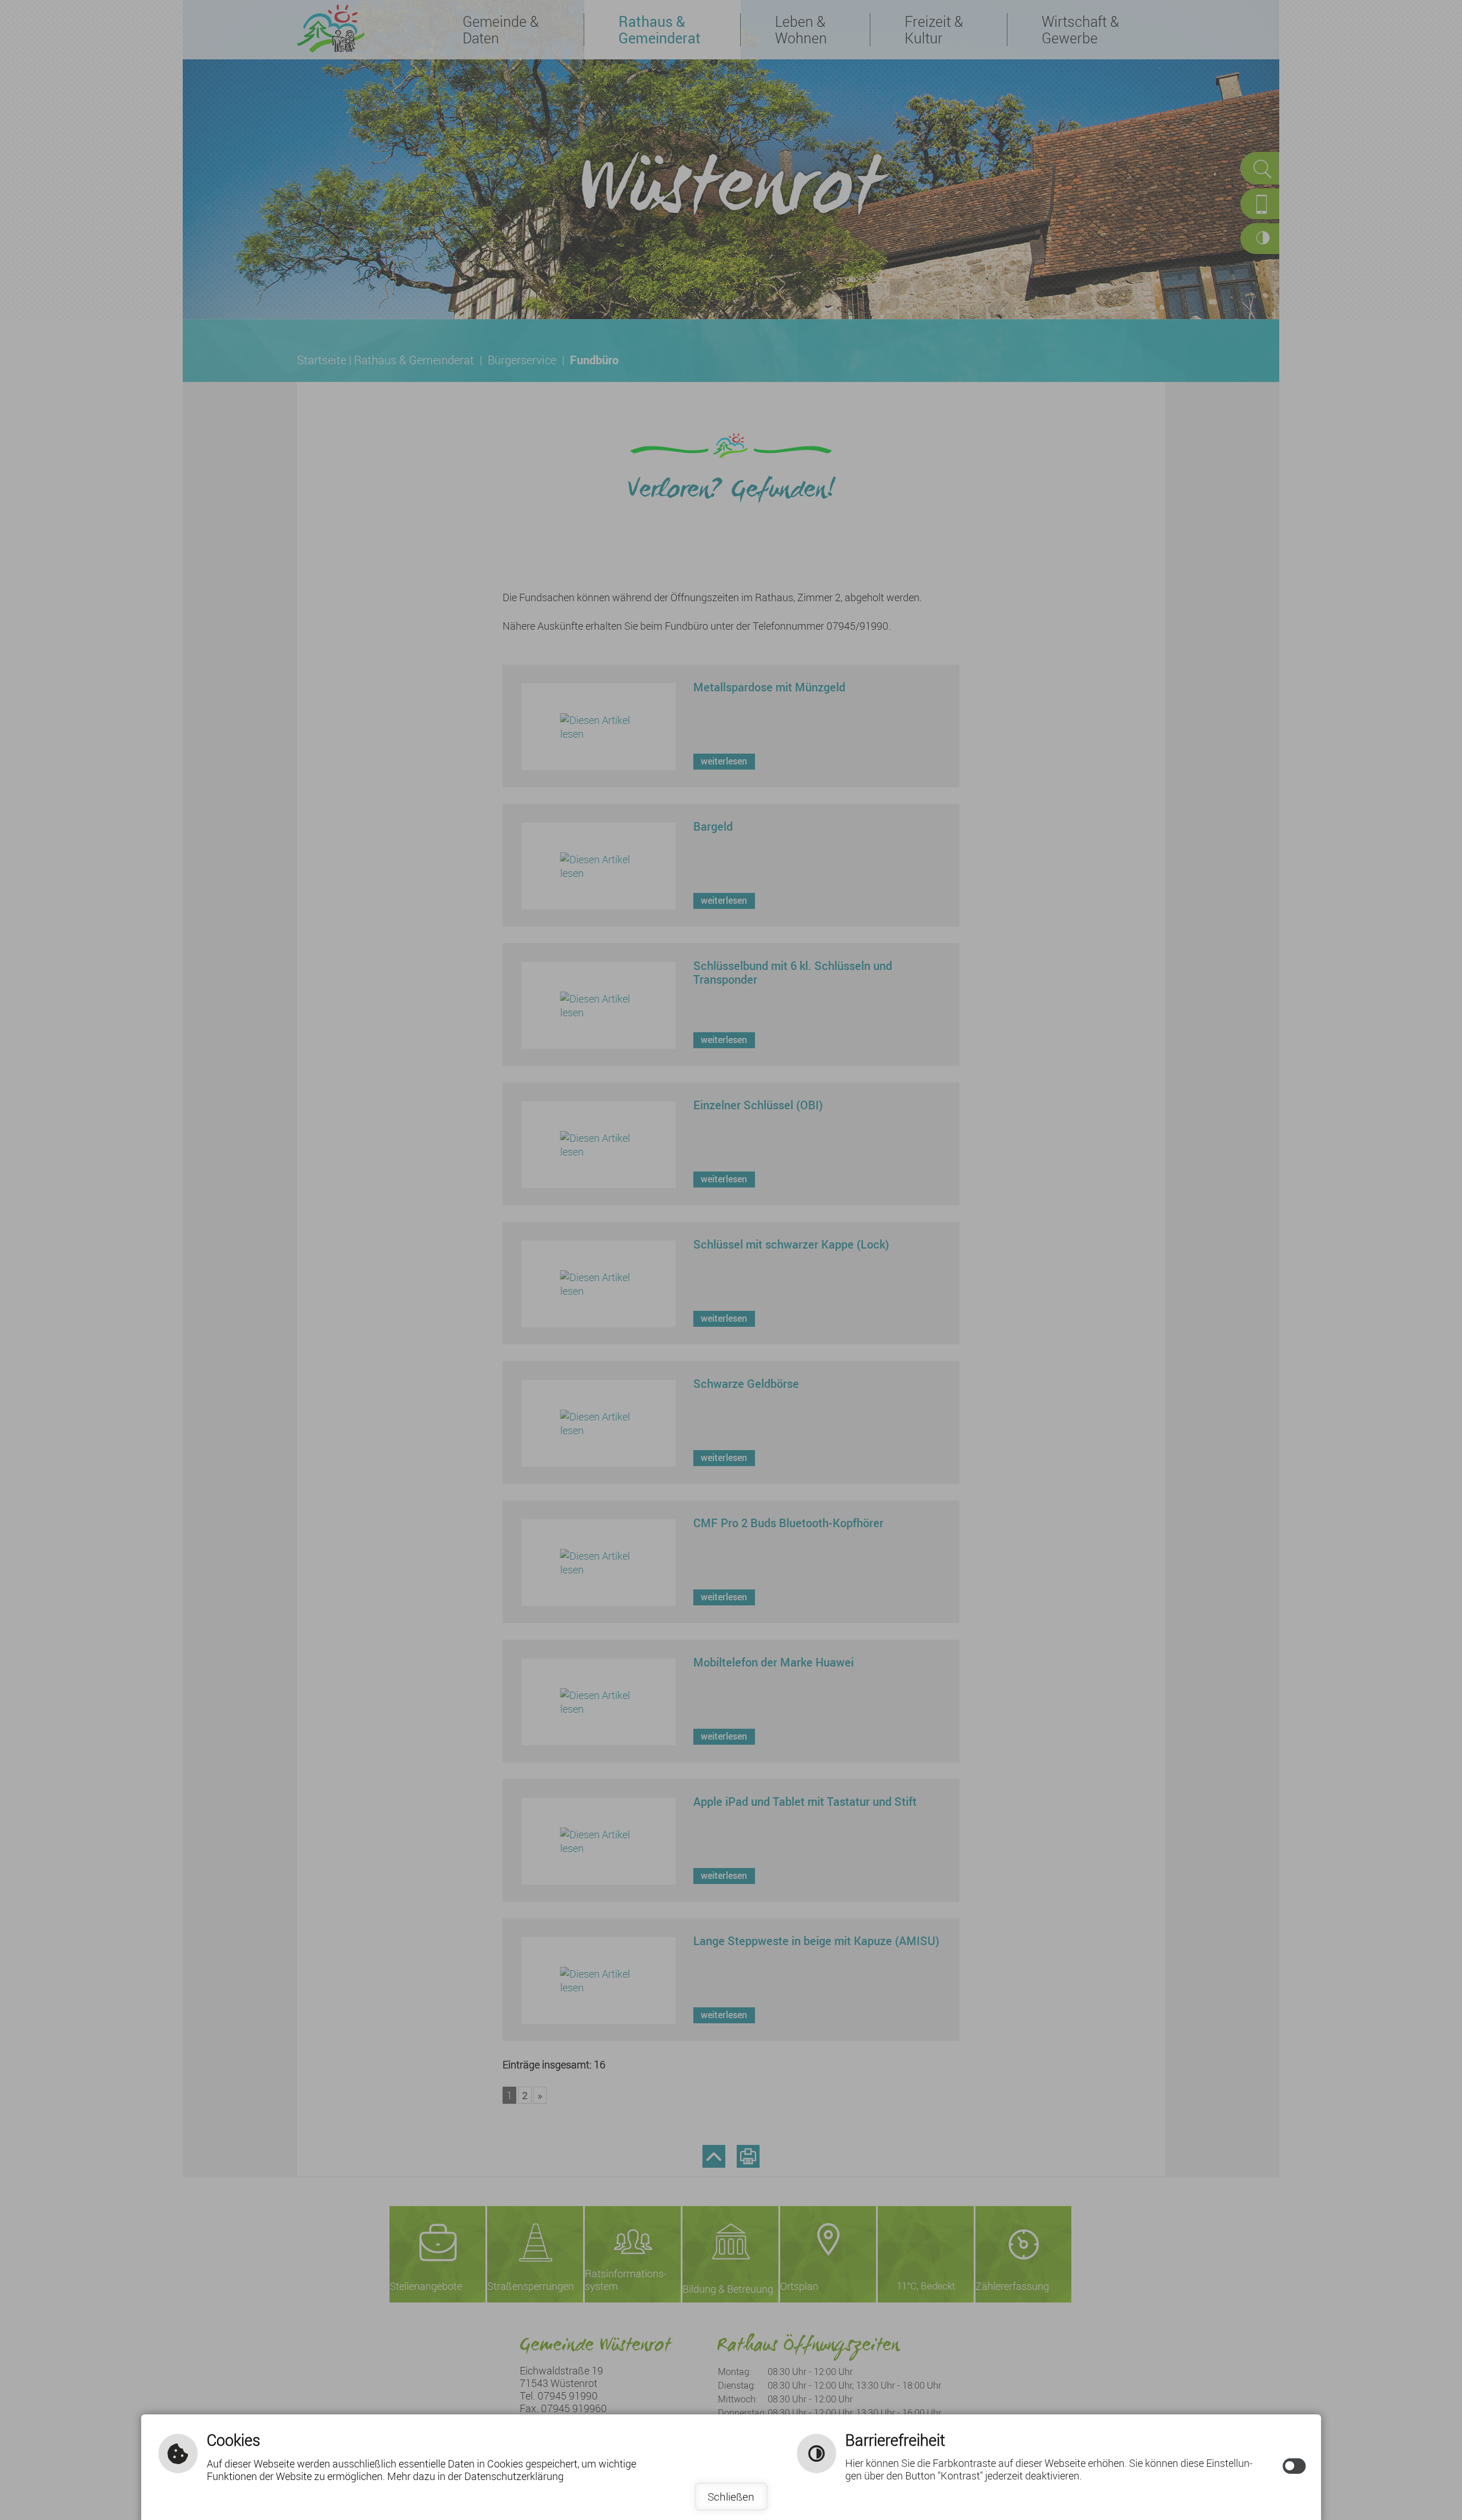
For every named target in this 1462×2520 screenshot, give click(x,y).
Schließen (731, 2497)
